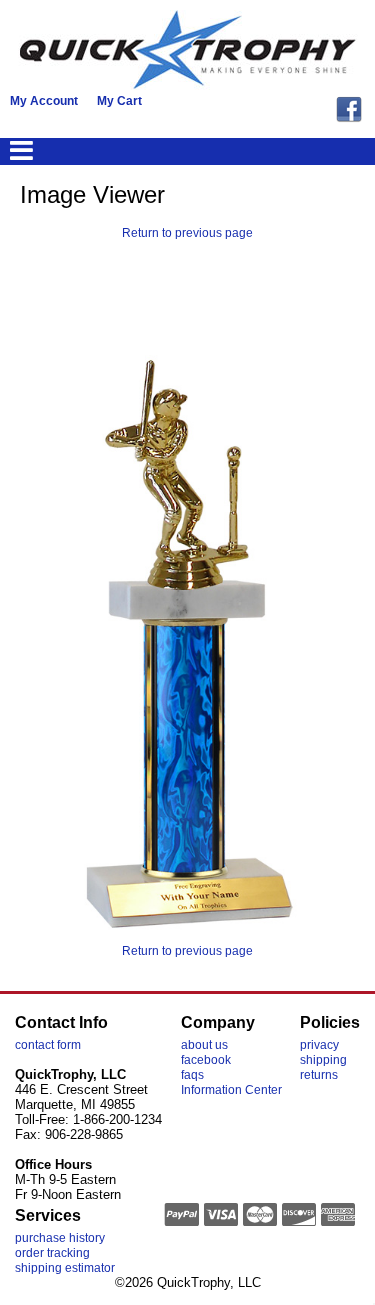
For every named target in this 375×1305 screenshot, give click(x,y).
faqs (192, 1075)
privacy (319, 1045)
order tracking (52, 1253)
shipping (323, 1060)
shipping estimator (65, 1268)
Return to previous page (187, 233)
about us (204, 1045)
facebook (206, 1060)
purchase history (60, 1238)
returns (319, 1075)
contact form (48, 1045)
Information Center (231, 1090)
